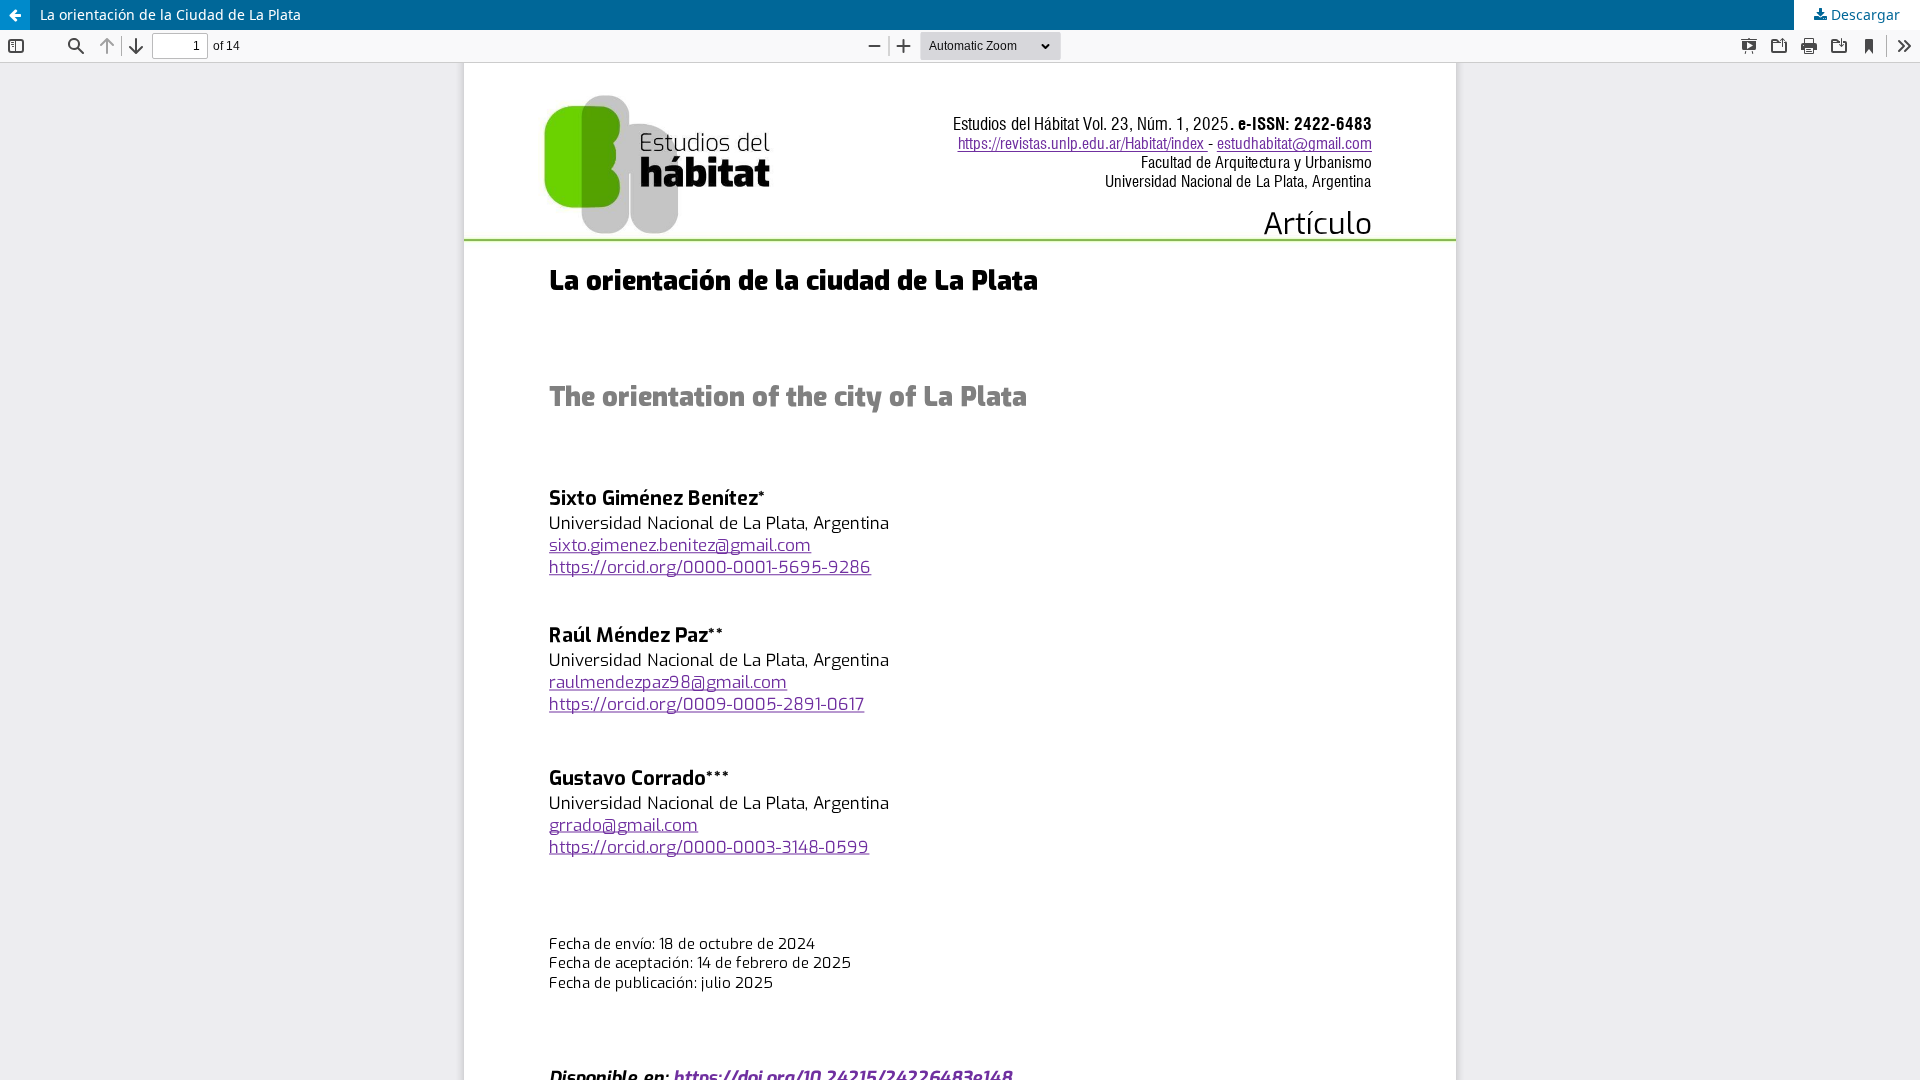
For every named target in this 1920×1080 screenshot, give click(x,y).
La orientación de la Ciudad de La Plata (170, 14)
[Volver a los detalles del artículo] (15, 15)
